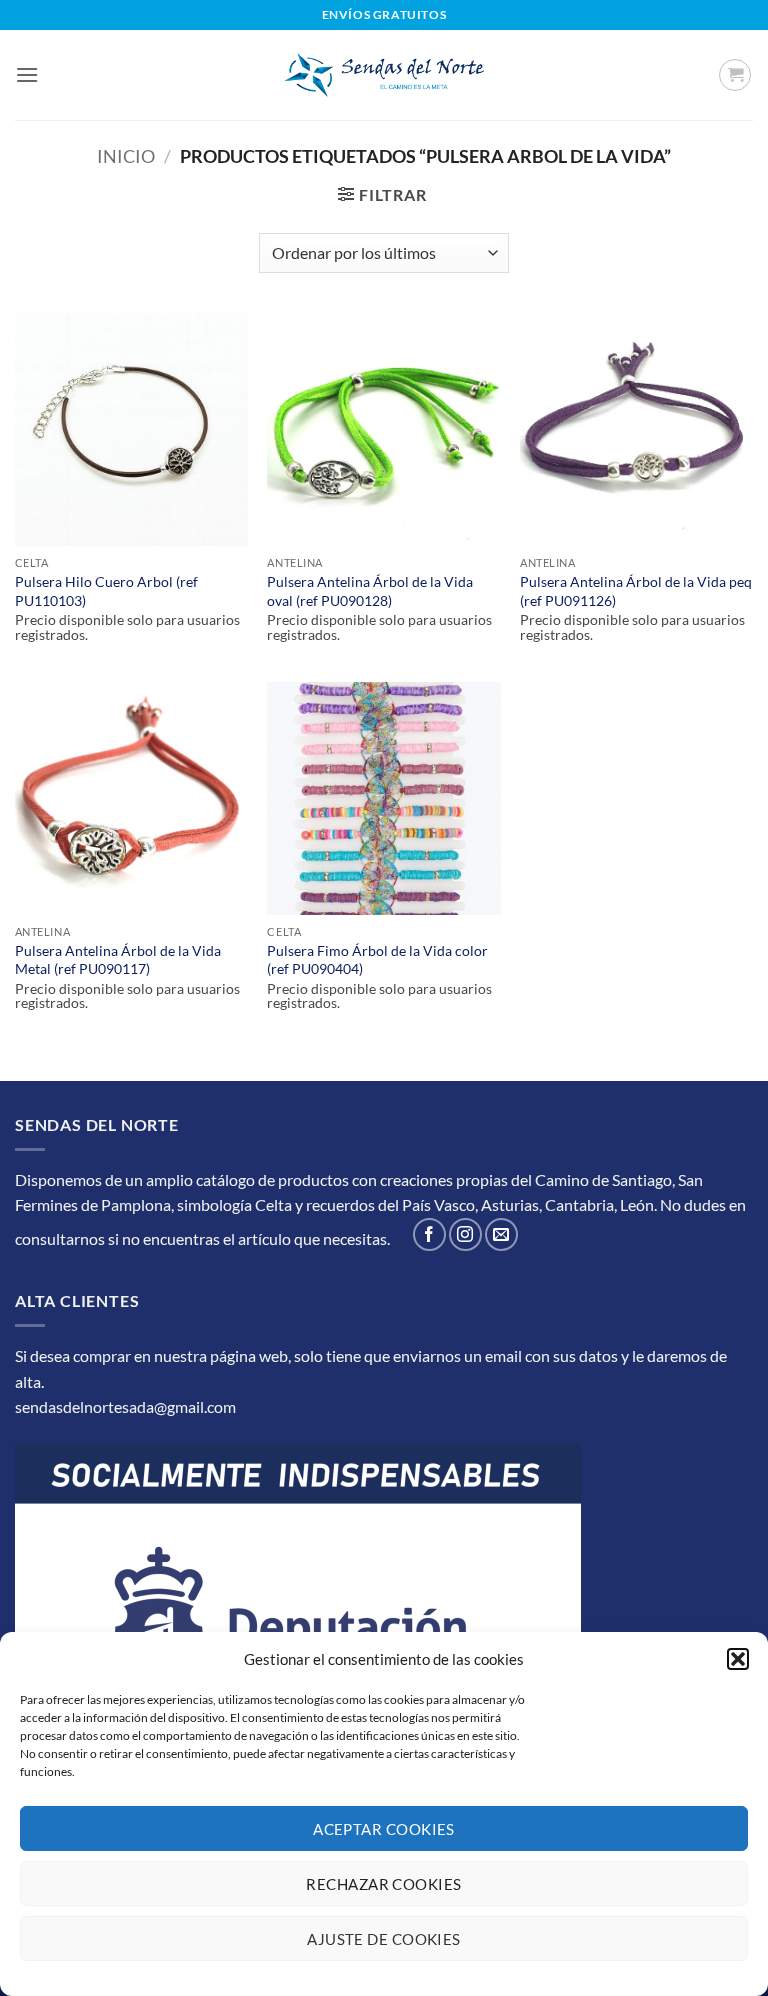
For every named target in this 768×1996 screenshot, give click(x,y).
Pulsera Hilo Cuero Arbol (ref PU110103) (106, 591)
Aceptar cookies (384, 1829)
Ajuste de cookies (384, 1939)
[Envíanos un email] (501, 1234)
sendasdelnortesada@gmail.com (125, 1406)
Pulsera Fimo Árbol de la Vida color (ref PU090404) (377, 960)
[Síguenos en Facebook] (429, 1234)
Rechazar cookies (383, 1884)
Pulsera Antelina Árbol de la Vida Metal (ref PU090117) (118, 960)
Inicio (126, 156)
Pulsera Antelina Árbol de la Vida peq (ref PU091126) (636, 591)
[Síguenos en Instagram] (465, 1234)
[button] (738, 1659)
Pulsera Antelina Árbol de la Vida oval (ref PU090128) (370, 591)
